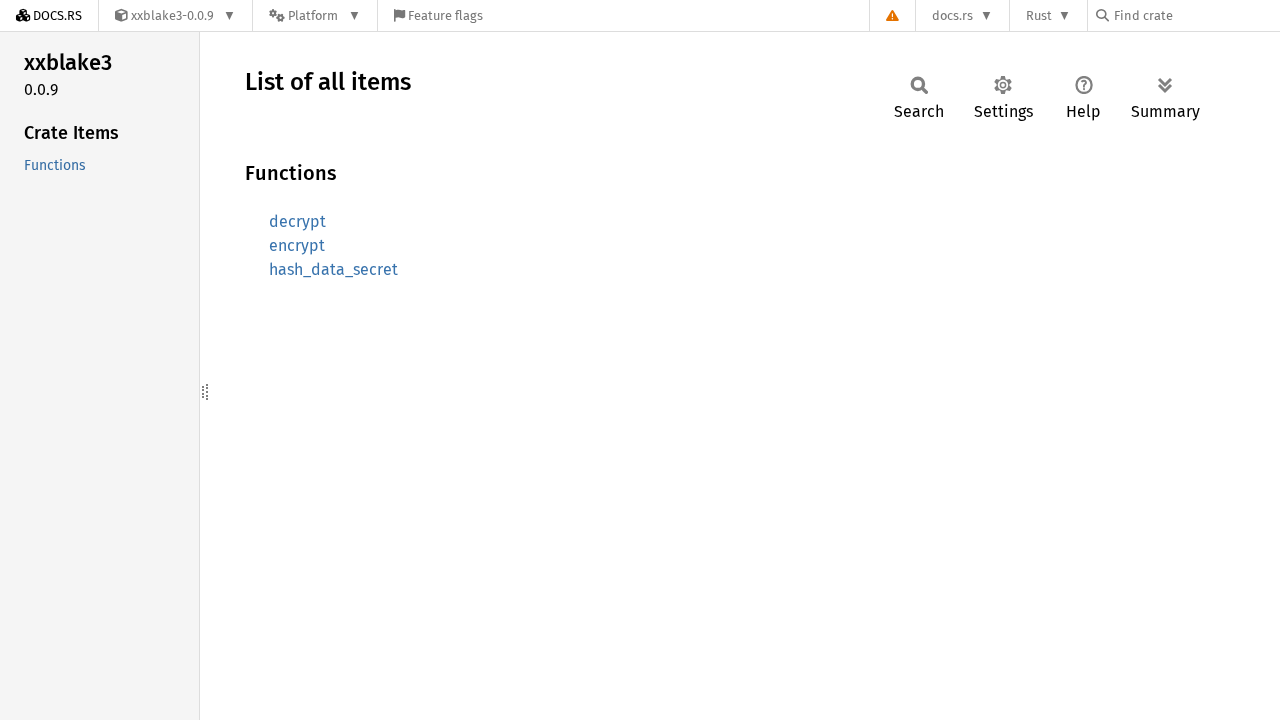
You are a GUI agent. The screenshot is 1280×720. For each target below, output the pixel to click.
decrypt (297, 221)
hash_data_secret (333, 269)
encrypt (297, 245)
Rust (1039, 15)
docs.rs (952, 15)
